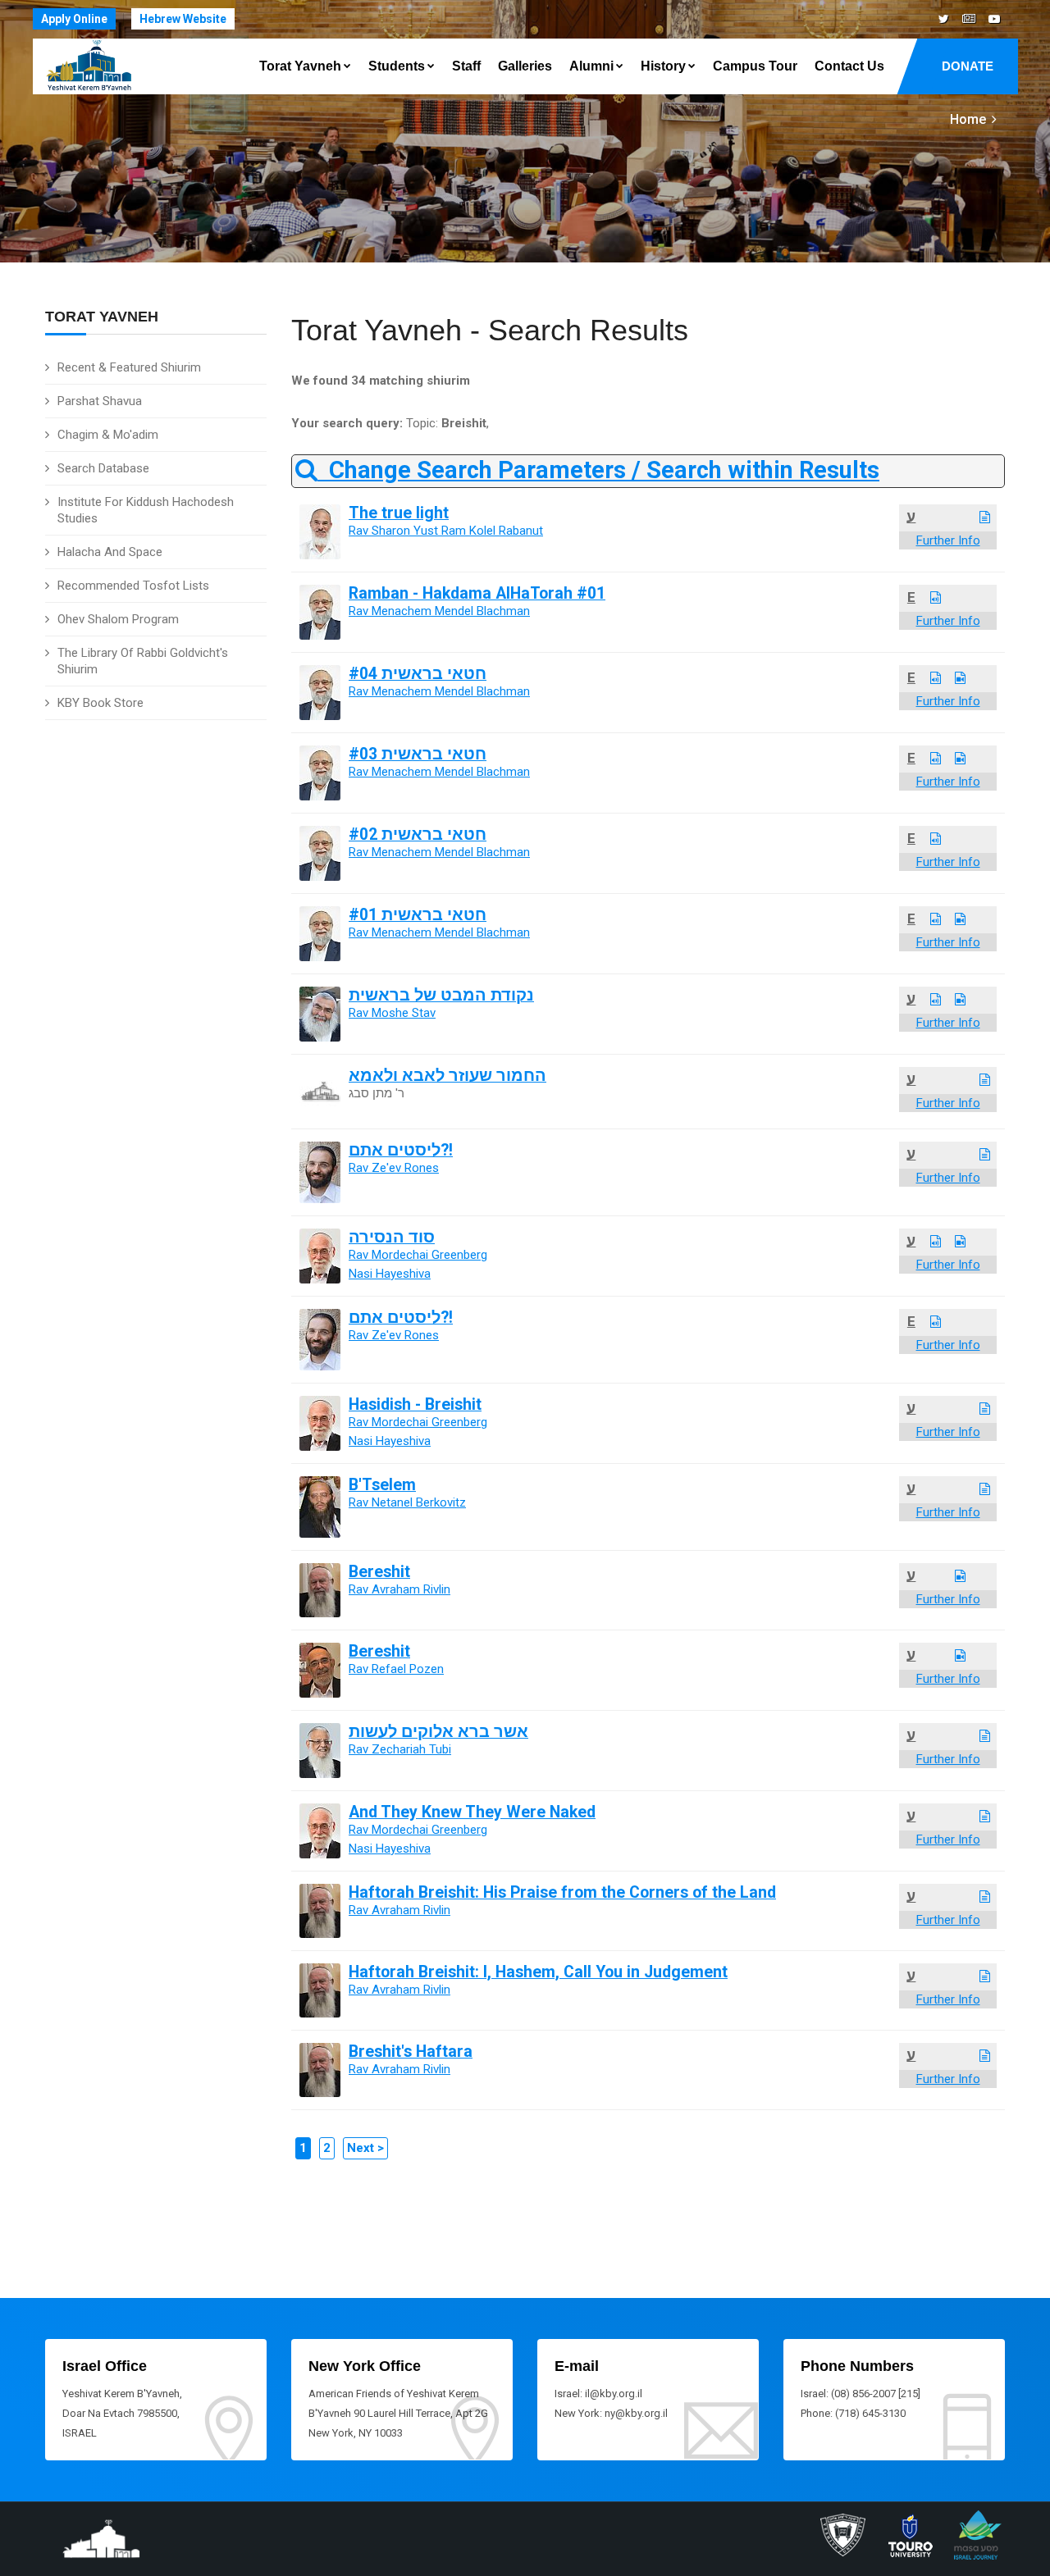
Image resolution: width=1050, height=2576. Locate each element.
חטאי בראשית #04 (418, 674)
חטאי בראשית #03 (418, 754)
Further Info (948, 540)
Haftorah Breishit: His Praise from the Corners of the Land (562, 1892)
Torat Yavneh (300, 66)
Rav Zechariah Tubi (400, 1749)
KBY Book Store (100, 703)
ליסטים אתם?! (401, 1150)
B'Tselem (382, 1485)
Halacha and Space (110, 552)
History (663, 66)
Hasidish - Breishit (415, 1404)
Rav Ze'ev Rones (394, 1168)
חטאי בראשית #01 (418, 915)
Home (968, 119)
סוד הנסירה (392, 1237)
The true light (399, 513)
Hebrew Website (183, 19)
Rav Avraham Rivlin (399, 1589)
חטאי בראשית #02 (418, 834)
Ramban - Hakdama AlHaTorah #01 (477, 593)
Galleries (525, 66)
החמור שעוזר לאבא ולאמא (447, 1076)
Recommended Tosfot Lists (133, 586)
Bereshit (379, 1572)
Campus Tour (755, 66)
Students (397, 66)
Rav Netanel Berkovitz (407, 1502)
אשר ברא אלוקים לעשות (438, 1732)
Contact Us (849, 66)
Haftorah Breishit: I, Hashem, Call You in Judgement (538, 1972)
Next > (365, 2148)
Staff (466, 66)
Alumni (591, 66)
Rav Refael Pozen (396, 1669)
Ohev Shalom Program (118, 619)
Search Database (103, 468)
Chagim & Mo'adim (108, 435)
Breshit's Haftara (411, 2052)
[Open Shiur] (985, 517)
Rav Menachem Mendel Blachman (439, 611)
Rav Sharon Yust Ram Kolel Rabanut (446, 531)
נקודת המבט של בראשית (441, 995)
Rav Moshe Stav (392, 1013)
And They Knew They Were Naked (472, 1812)
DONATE (968, 66)
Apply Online (74, 19)
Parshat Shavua (100, 401)
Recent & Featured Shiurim (129, 367)
